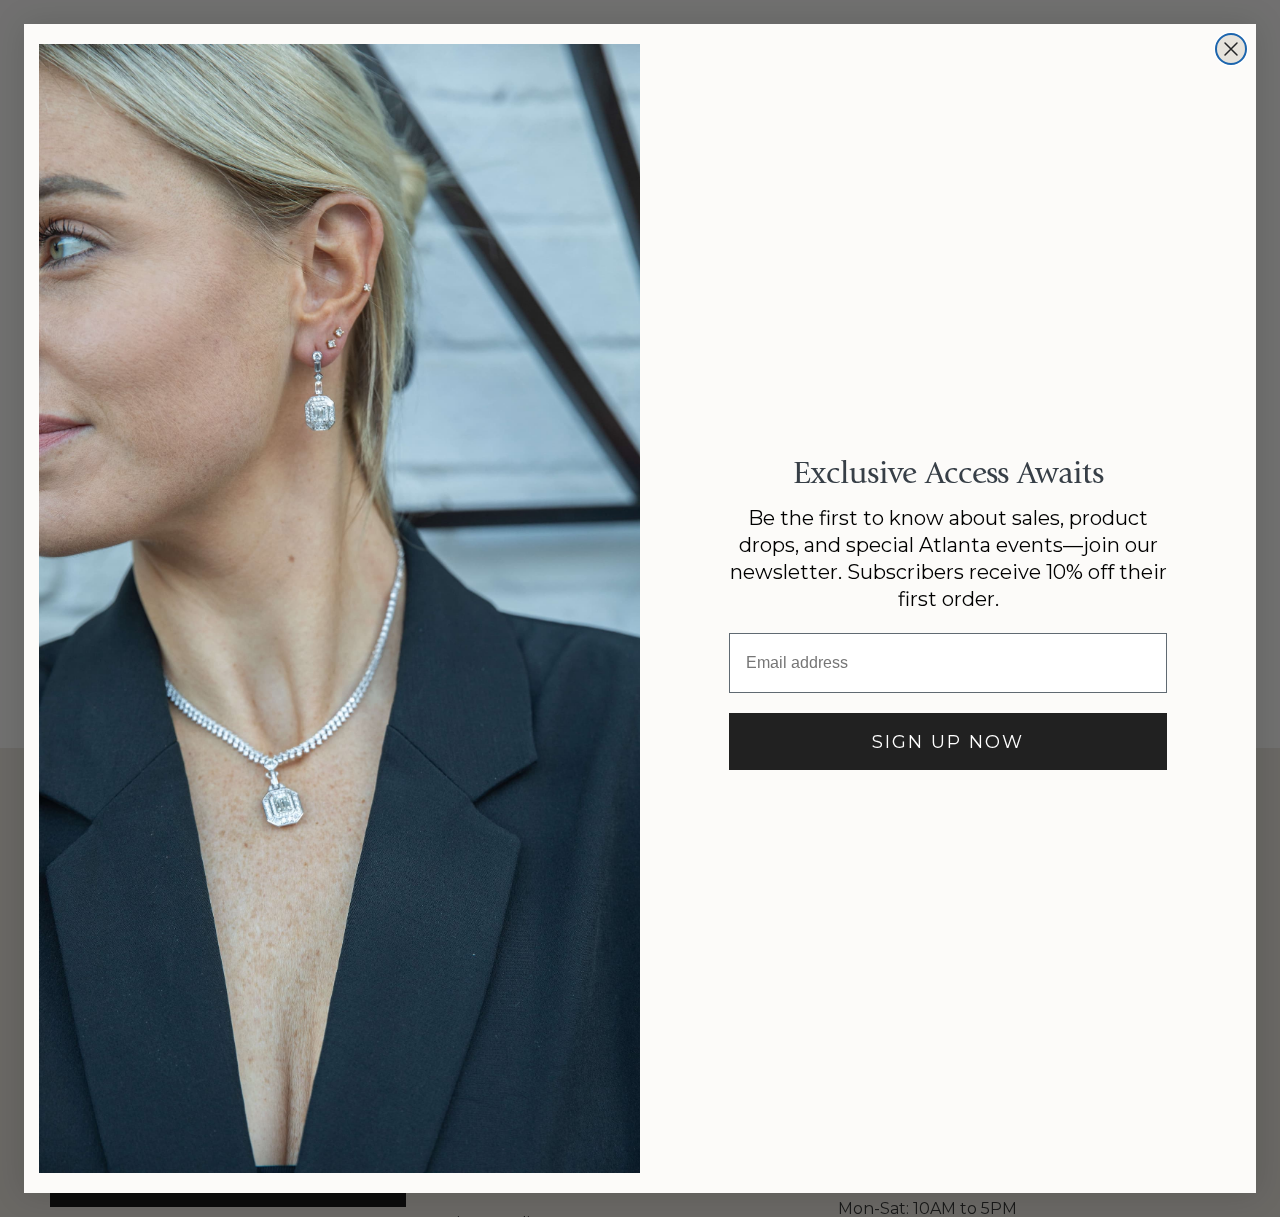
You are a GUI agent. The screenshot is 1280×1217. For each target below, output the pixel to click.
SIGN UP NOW (948, 742)
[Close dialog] (1231, 49)
